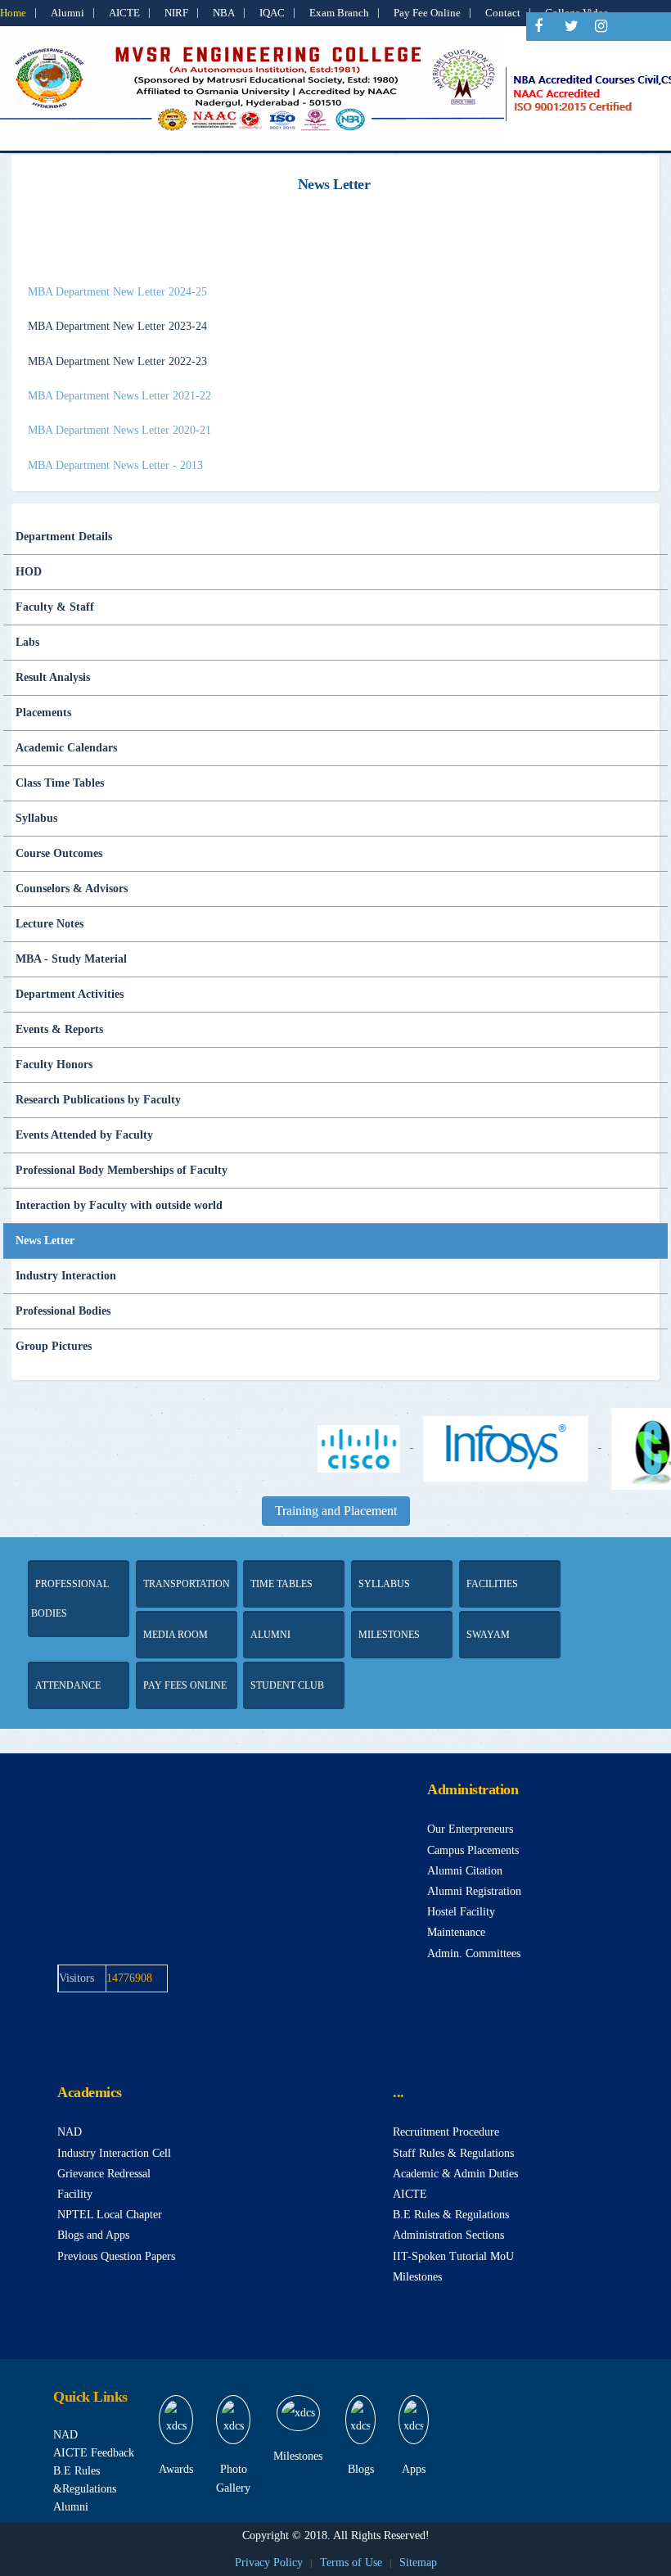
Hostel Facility (461, 1912)
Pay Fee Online (427, 13)
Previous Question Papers (116, 2256)
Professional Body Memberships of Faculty (122, 1170)
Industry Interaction (66, 1276)
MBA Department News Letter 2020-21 (119, 430)
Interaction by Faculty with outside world (119, 1205)
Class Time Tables (60, 783)
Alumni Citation (465, 1871)
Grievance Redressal (104, 2174)
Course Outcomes (59, 853)
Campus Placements (473, 1850)
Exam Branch (339, 13)
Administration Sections (448, 2235)
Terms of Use (351, 2562)
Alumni (68, 13)
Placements (43, 713)
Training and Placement (336, 1511)
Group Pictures (54, 1346)
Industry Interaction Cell (114, 2153)
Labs (27, 642)
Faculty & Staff (55, 607)
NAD (70, 2132)
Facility (75, 2194)
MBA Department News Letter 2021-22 (119, 396)
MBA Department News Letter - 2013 (115, 465)
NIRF (176, 13)
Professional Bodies (63, 1311)
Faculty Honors (54, 1065)
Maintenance (456, 1932)
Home (13, 13)
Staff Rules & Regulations (453, 2153)
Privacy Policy (269, 2562)
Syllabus (36, 818)
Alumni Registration (474, 1891)
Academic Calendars (66, 748)
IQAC (272, 13)
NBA (224, 13)
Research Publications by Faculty (98, 1100)
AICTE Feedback (94, 2453)
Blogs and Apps (93, 2235)
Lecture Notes (50, 924)
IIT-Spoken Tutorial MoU (453, 2256)
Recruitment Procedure (446, 2132)
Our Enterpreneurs (470, 1829)
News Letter (45, 1241)
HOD (29, 572)
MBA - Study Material (71, 959)
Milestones (417, 2277)
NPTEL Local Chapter (110, 2215)
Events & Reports (59, 1029)
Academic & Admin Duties (455, 2174)
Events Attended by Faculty (84, 1135)
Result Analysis (53, 677)
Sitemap (418, 2562)
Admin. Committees (474, 1953)
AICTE (124, 13)
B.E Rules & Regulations (451, 2215)
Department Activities (70, 994)
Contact (503, 13)
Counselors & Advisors (72, 889)
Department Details (64, 537)
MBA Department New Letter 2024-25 (117, 292)
